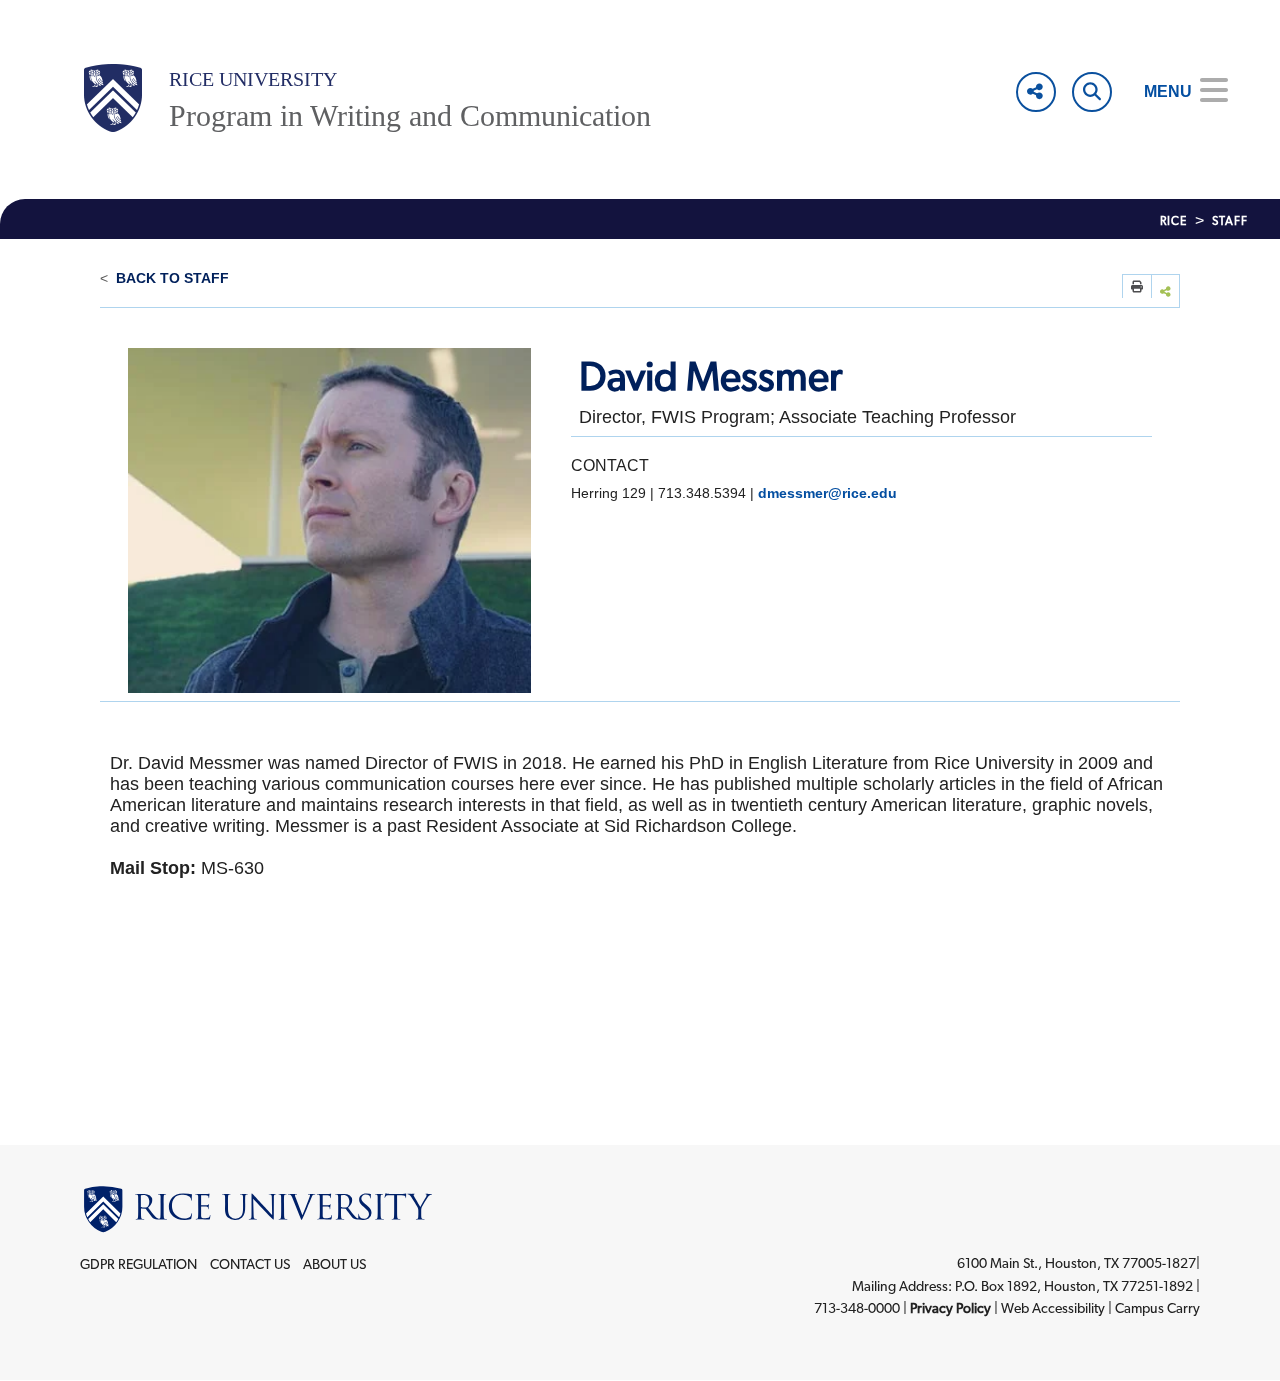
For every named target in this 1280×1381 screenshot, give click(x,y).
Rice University (253, 79)
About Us (334, 1265)
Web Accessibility (1053, 1309)
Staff (1230, 221)
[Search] (1092, 92)
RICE (1173, 221)
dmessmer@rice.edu (827, 493)
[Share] (1166, 290)
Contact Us (250, 1265)
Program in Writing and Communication (410, 115)
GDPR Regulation (138, 1265)
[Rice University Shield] (113, 98)
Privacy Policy (950, 1309)
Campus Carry (1157, 1309)
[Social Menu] (1036, 92)
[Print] (1137, 285)
